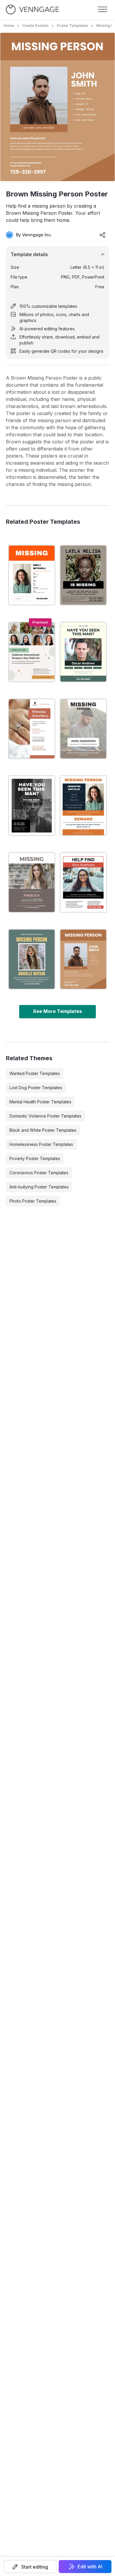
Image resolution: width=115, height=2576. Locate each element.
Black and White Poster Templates (43, 1130)
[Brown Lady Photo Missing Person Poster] (32, 882)
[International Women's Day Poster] (32, 652)
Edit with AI (90, 2567)
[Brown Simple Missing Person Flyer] (83, 575)
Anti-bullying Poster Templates (39, 1187)
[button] (30, 2567)
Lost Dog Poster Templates (36, 1088)
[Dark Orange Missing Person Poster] (83, 806)
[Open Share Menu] (103, 235)
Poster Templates (73, 26)
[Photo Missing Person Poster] (83, 729)
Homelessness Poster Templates (41, 1144)
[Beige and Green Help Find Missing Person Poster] (83, 652)
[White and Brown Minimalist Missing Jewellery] (32, 729)
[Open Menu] (103, 9)
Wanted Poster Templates (35, 1073)
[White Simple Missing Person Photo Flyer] (32, 806)
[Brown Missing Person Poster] (83, 959)
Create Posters (36, 26)
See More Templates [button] (57, 1011)
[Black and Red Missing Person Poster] (83, 882)
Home (9, 26)
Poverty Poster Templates (35, 1158)
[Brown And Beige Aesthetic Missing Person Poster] (32, 575)
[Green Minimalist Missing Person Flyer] (32, 959)
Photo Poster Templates (33, 1201)
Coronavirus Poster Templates (39, 1173)
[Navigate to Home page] (32, 10)
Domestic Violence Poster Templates (45, 1116)
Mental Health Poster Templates (40, 1102)
